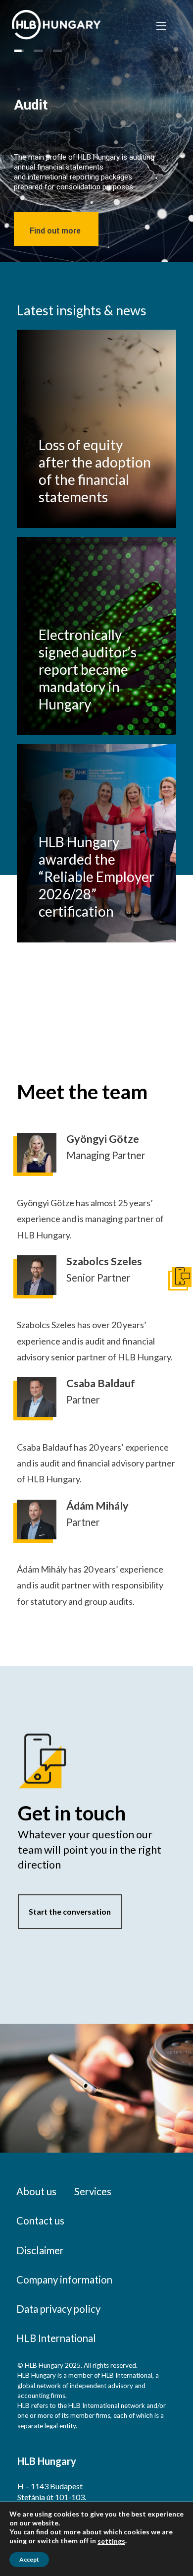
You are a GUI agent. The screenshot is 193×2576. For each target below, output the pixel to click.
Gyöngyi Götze (103, 1139)
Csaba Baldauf (101, 1383)
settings (111, 2541)
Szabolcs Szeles (104, 1261)
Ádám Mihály (97, 1506)
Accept (29, 2559)
